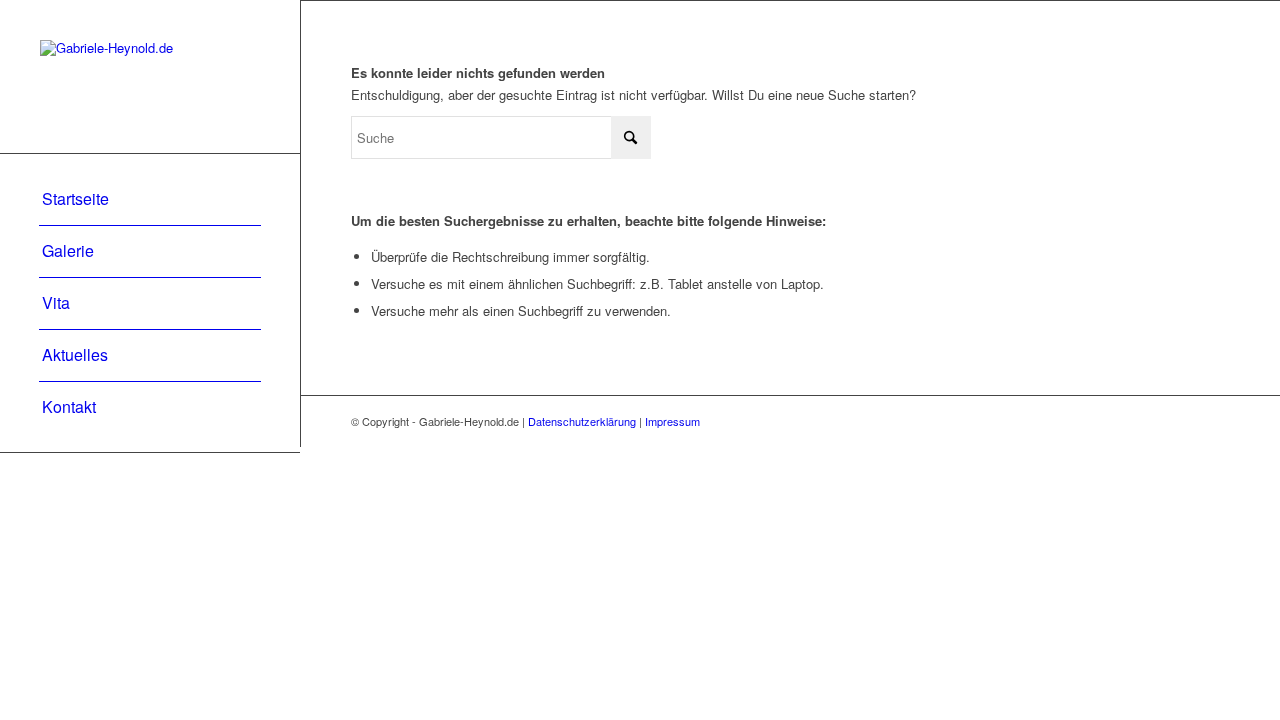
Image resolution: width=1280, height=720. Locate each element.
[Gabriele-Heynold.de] (150, 76)
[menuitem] (150, 200)
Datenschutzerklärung (582, 421)
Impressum (672, 421)
